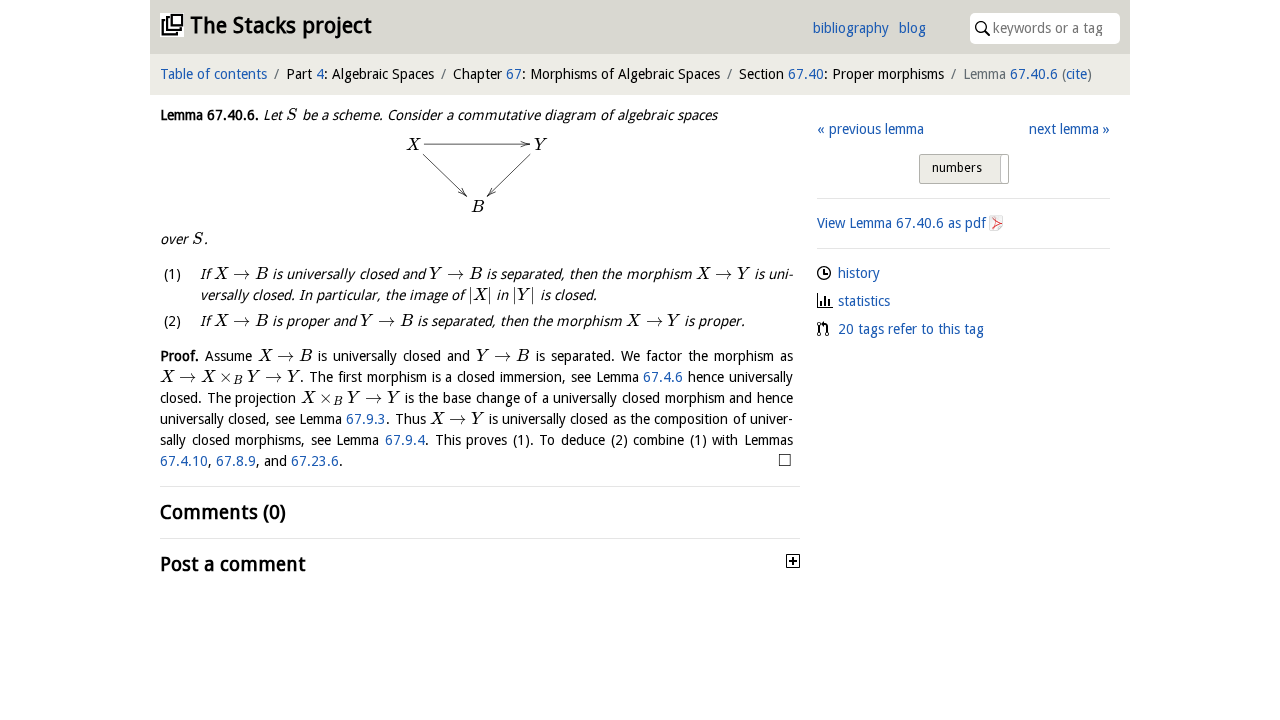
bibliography (851, 28)
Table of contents (213, 74)
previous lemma (876, 129)
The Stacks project (281, 25)
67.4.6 (663, 377)
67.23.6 (315, 461)
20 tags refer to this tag (911, 329)
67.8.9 (236, 461)
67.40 (806, 74)
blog (912, 28)
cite (1076, 74)
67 (514, 74)
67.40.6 (1034, 74)
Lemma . (209, 115)
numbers (957, 168)
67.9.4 (405, 440)
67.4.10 (184, 461)
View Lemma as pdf (901, 223)
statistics (864, 301)
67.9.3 (366, 419)
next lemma (1064, 129)
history (859, 273)
